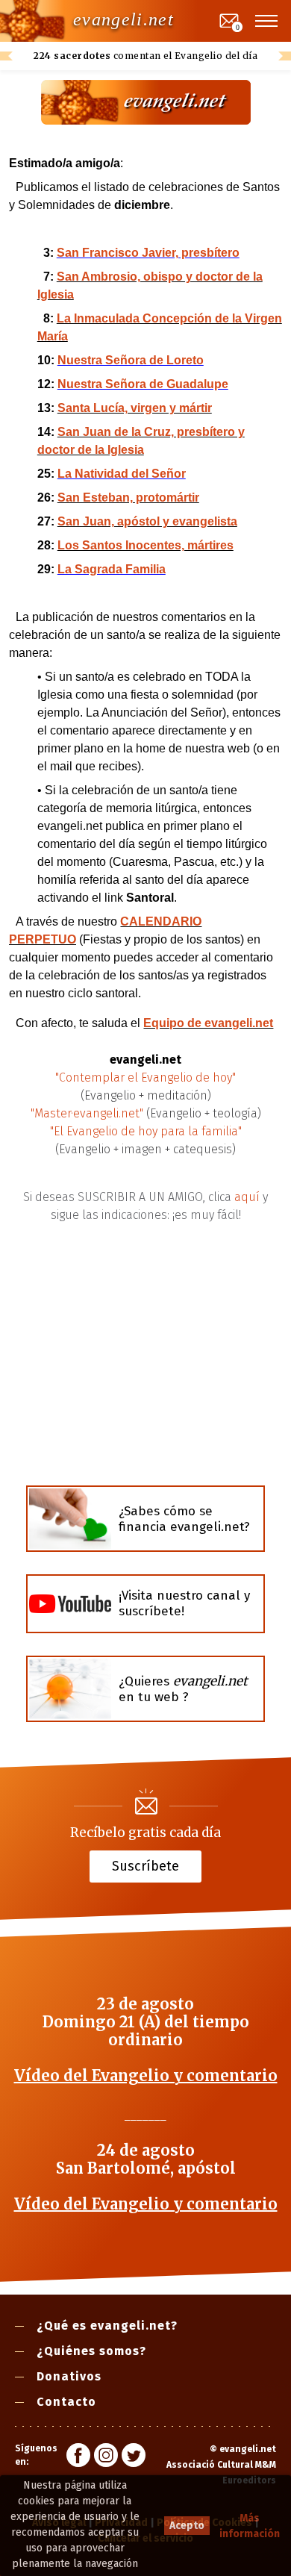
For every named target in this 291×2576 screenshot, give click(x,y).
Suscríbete (145, 1865)
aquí (247, 1197)
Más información (250, 2526)
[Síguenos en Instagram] (106, 2457)
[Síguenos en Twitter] (134, 2457)
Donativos (69, 2376)
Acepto (187, 2526)
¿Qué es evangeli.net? (107, 2326)
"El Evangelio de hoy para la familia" (146, 1131)
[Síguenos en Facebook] (78, 2457)
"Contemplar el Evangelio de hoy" (145, 1078)
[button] (267, 21)
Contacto (66, 2402)
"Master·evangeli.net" (87, 1113)
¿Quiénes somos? (91, 2351)
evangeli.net (123, 19)
